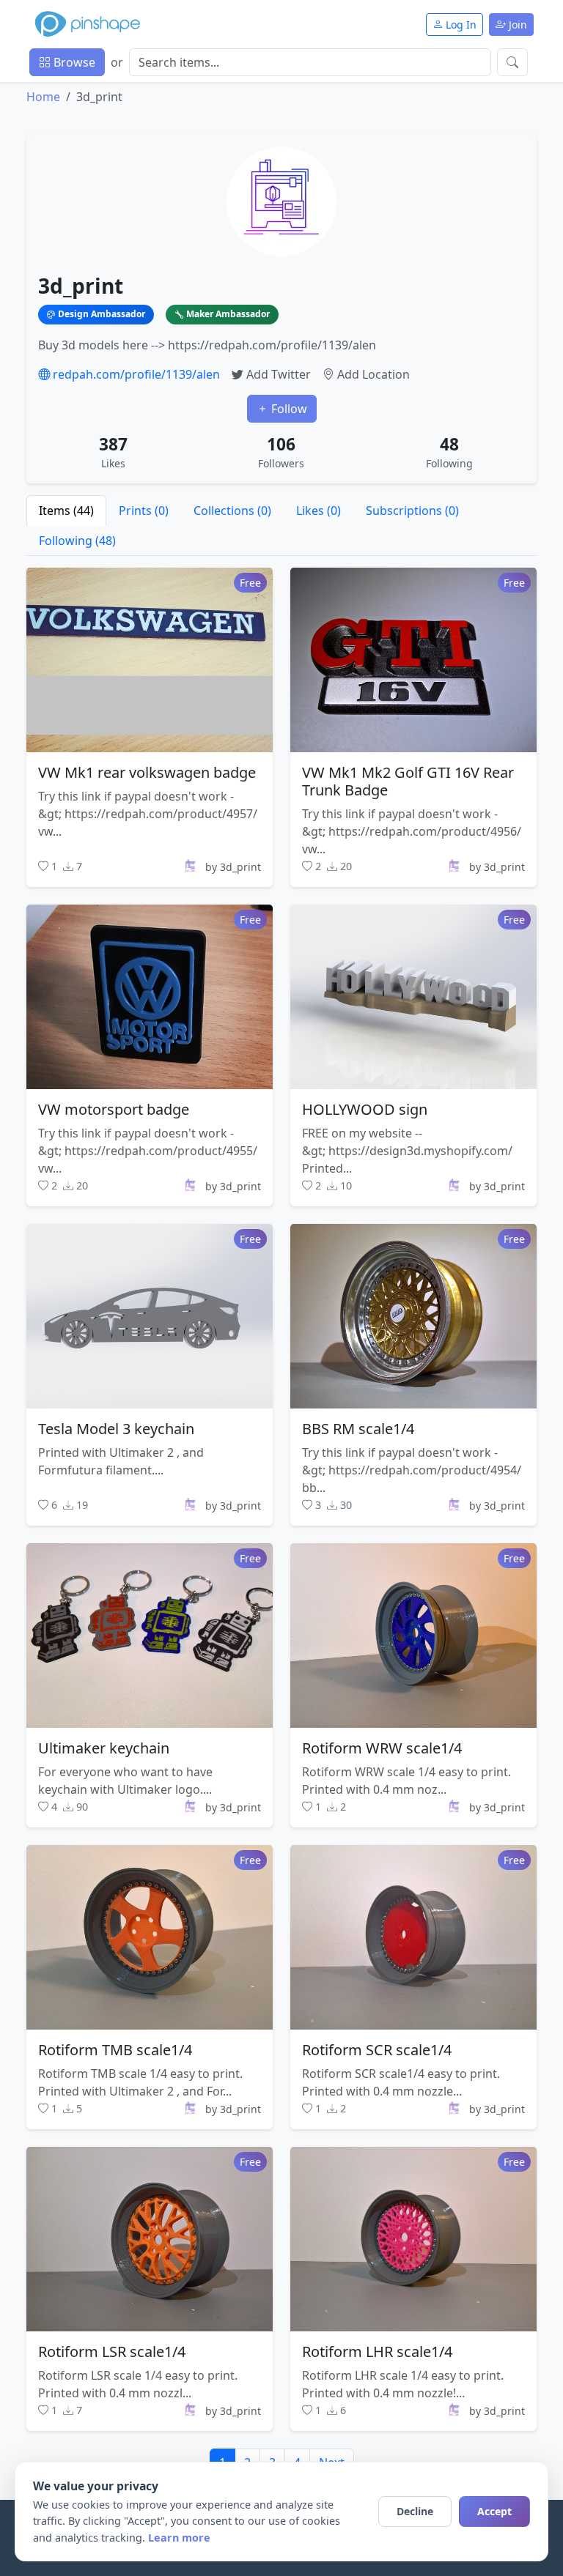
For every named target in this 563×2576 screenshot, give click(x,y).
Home (43, 97)
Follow (288, 409)
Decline (415, 2511)
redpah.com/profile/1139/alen (135, 374)
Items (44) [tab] (66, 511)
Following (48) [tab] (77, 541)
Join (516, 25)
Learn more (179, 2538)
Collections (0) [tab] (232, 511)
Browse (73, 62)
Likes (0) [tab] (319, 511)
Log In (460, 25)
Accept (494, 2511)
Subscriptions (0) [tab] (412, 511)
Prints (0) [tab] (144, 511)
